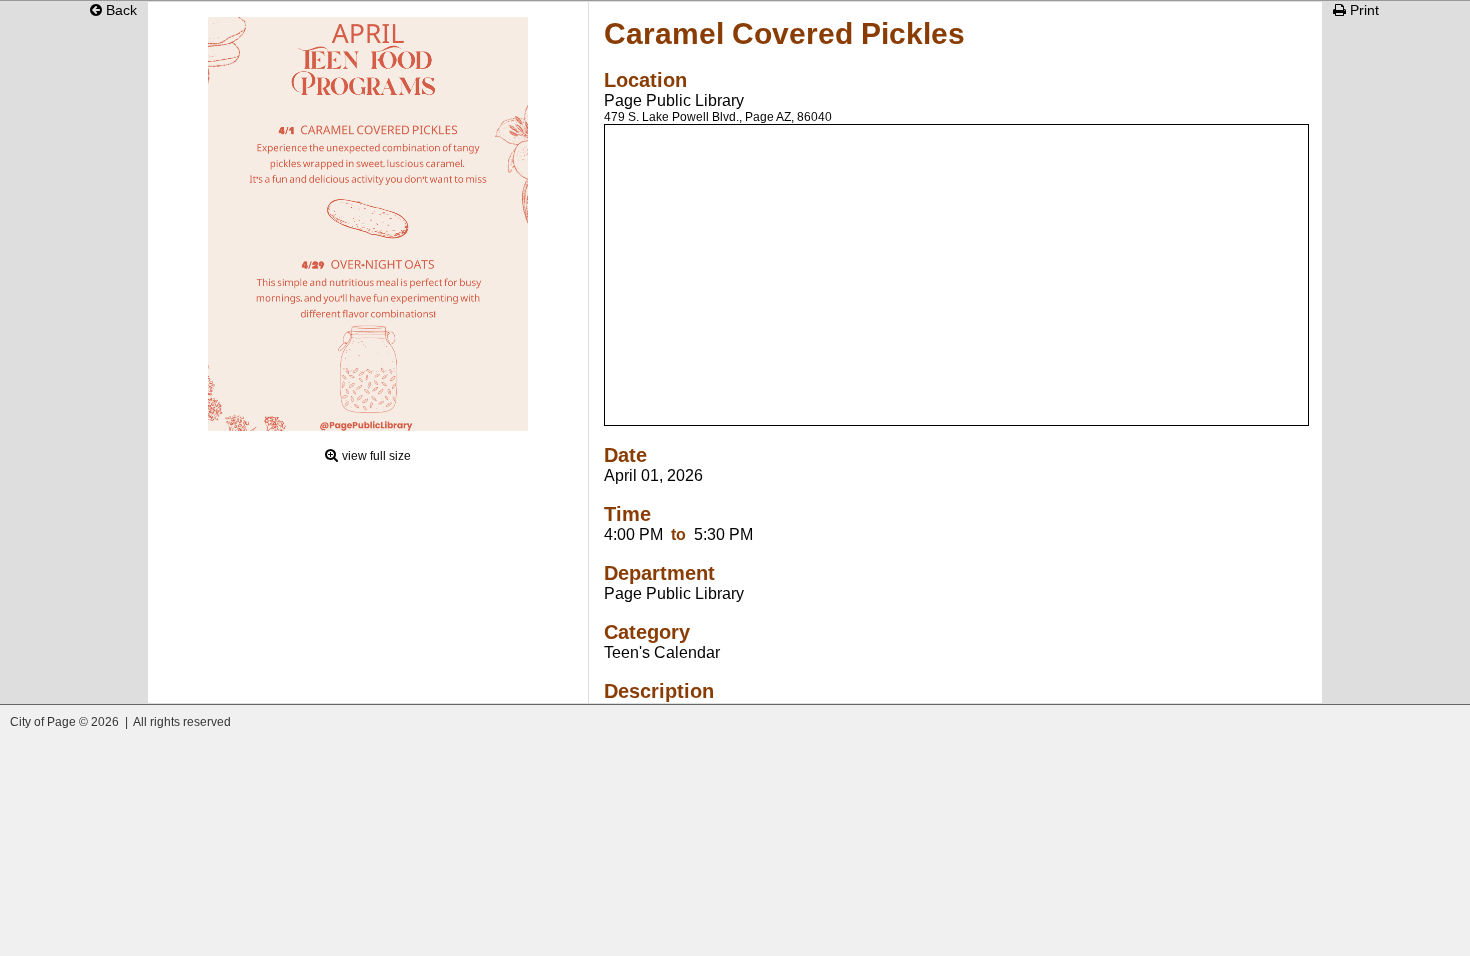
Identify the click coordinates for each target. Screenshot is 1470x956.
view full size (376, 456)
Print (1362, 10)
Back (119, 10)
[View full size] (368, 426)
